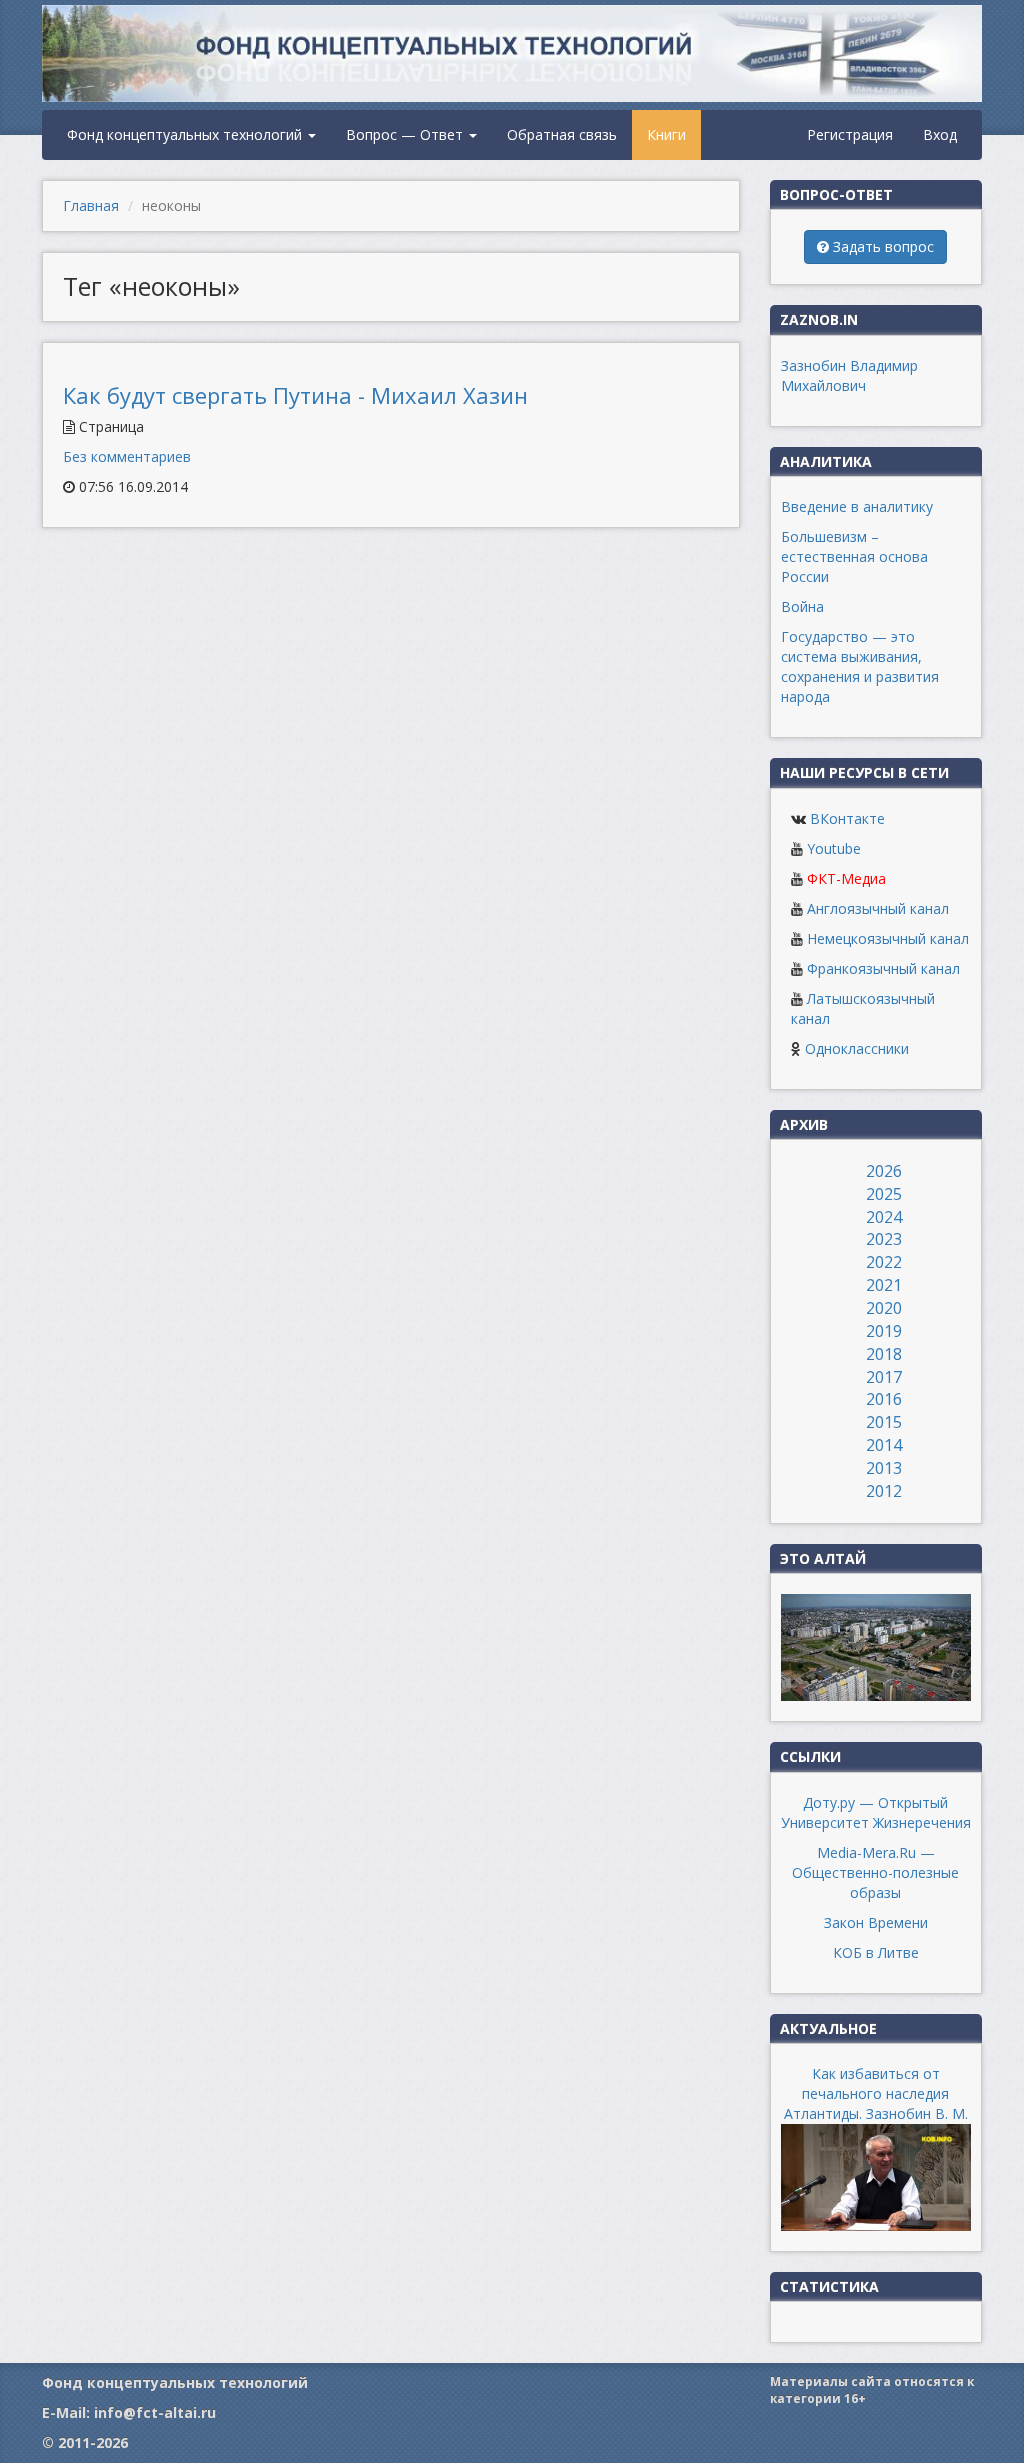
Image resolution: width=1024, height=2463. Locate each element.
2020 (884, 1308)
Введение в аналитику (857, 506)
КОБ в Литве (876, 1952)
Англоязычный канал (878, 908)
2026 (884, 1171)
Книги (666, 134)
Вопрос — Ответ (406, 134)
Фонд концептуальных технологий (186, 134)
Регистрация (850, 134)
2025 (884, 1194)
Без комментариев (127, 456)
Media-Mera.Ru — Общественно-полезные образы (875, 1872)
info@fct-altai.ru (155, 2412)
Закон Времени (876, 1922)
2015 (884, 1422)
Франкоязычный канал (883, 968)
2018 (884, 1354)
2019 (884, 1331)
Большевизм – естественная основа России (854, 556)
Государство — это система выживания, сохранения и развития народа (860, 666)
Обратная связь (562, 134)
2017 (884, 1377)
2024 (884, 1217)
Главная (91, 205)
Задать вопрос (881, 246)
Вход (940, 134)
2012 (884, 1491)
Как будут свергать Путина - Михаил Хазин (295, 395)
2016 (884, 1399)
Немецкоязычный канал (888, 938)
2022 (884, 1262)
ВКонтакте (847, 818)
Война (802, 606)
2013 (884, 1468)
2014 (884, 1445)
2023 (884, 1239)
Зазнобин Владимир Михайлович (849, 375)
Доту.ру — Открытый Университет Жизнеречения (876, 1812)
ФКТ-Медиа (846, 878)
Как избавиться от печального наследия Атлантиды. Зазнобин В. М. (876, 2093)
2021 (884, 1285)
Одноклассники (857, 1048)
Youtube (834, 848)
